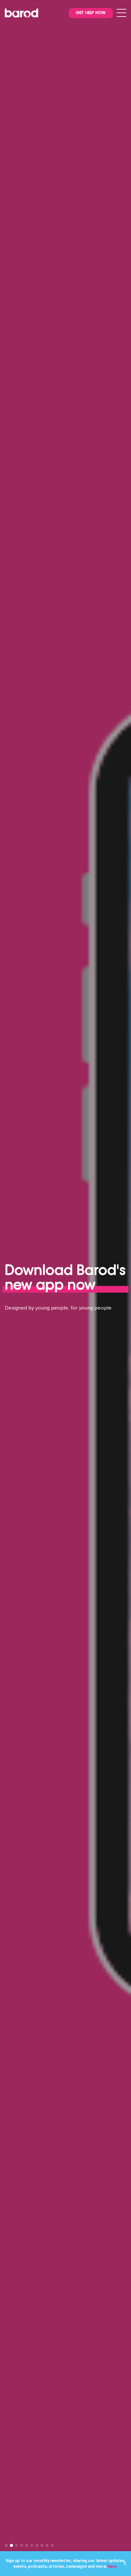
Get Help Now (91, 13)
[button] (6, 2545)
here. (112, 2566)
